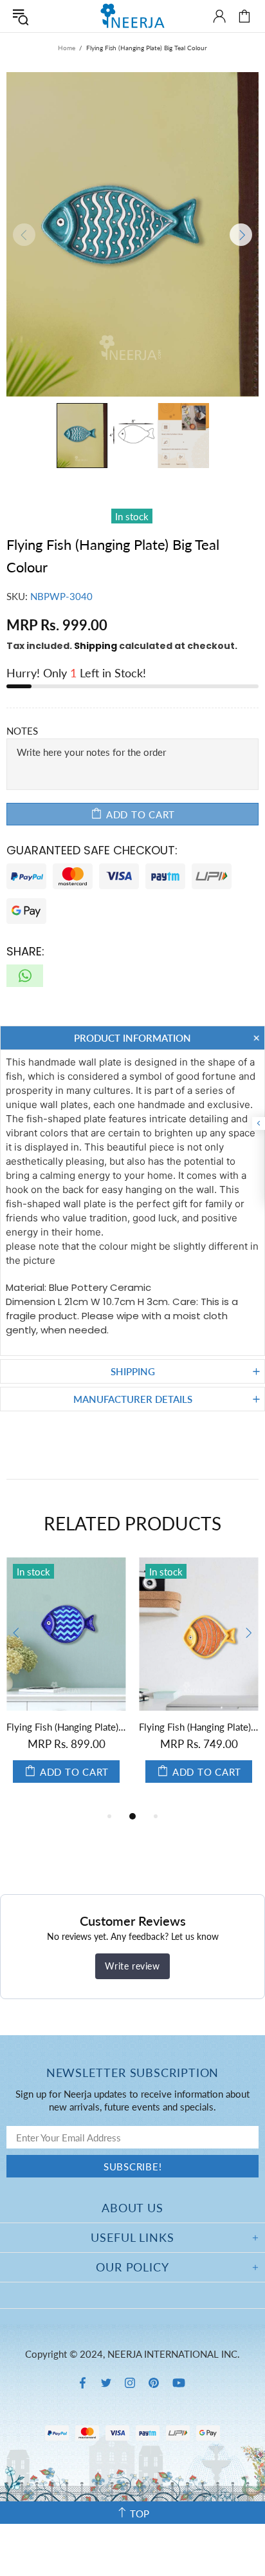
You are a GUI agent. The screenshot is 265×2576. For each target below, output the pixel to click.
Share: (25, 951)
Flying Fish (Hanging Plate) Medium (199, 1727)
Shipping (96, 646)
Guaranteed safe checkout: (92, 850)
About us (132, 2208)
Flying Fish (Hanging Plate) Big (66, 1727)
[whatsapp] (25, 976)
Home (67, 48)
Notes (22, 731)
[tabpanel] (66, 1683)
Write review (132, 1966)
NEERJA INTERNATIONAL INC (132, 16)
